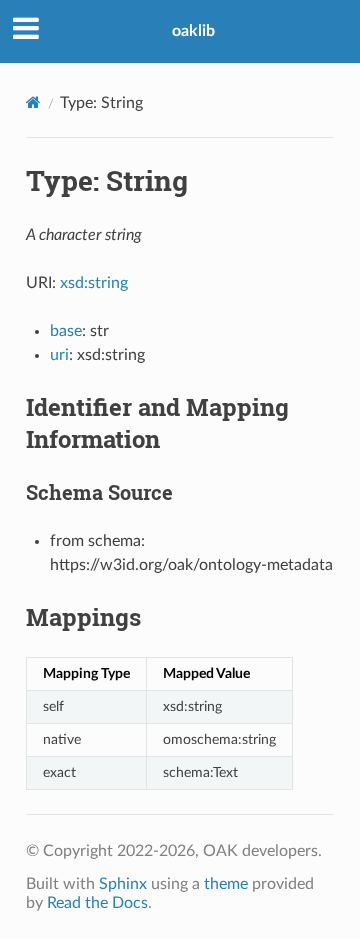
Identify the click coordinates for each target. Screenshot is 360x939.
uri (59, 355)
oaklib (193, 31)
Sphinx (123, 884)
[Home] (33, 102)
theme (226, 884)
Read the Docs (97, 903)
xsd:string (94, 283)
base (66, 331)
